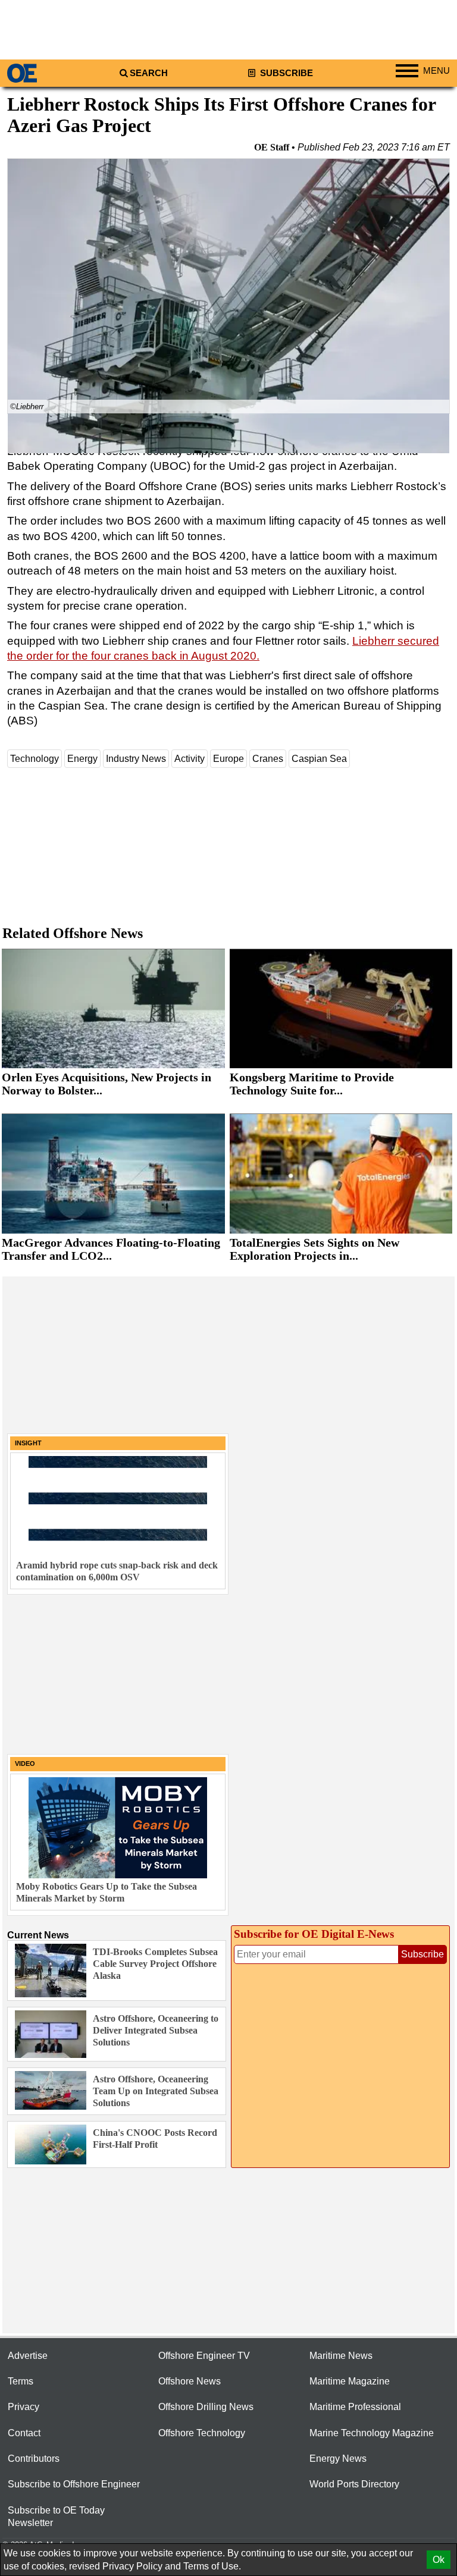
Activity (190, 759)
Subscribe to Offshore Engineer (74, 2484)
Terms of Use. (212, 2566)
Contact (24, 2433)
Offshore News (190, 2381)
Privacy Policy (132, 2566)
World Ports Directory (354, 2484)
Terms (21, 2381)
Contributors (34, 2459)
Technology (35, 759)
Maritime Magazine (350, 2381)
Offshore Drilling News (206, 2407)
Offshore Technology (202, 2433)
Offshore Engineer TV (204, 2356)
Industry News (136, 759)
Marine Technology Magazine (372, 2433)
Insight (28, 1443)
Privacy (24, 2407)
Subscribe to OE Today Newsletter (56, 2517)
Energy (82, 759)
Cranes (268, 759)
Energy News (338, 2459)
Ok (439, 2560)
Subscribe (285, 73)
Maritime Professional (355, 2407)
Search (149, 73)
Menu (436, 71)
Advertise (28, 2356)
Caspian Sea (319, 759)
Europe (228, 759)
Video (25, 1764)
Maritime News (341, 2356)
